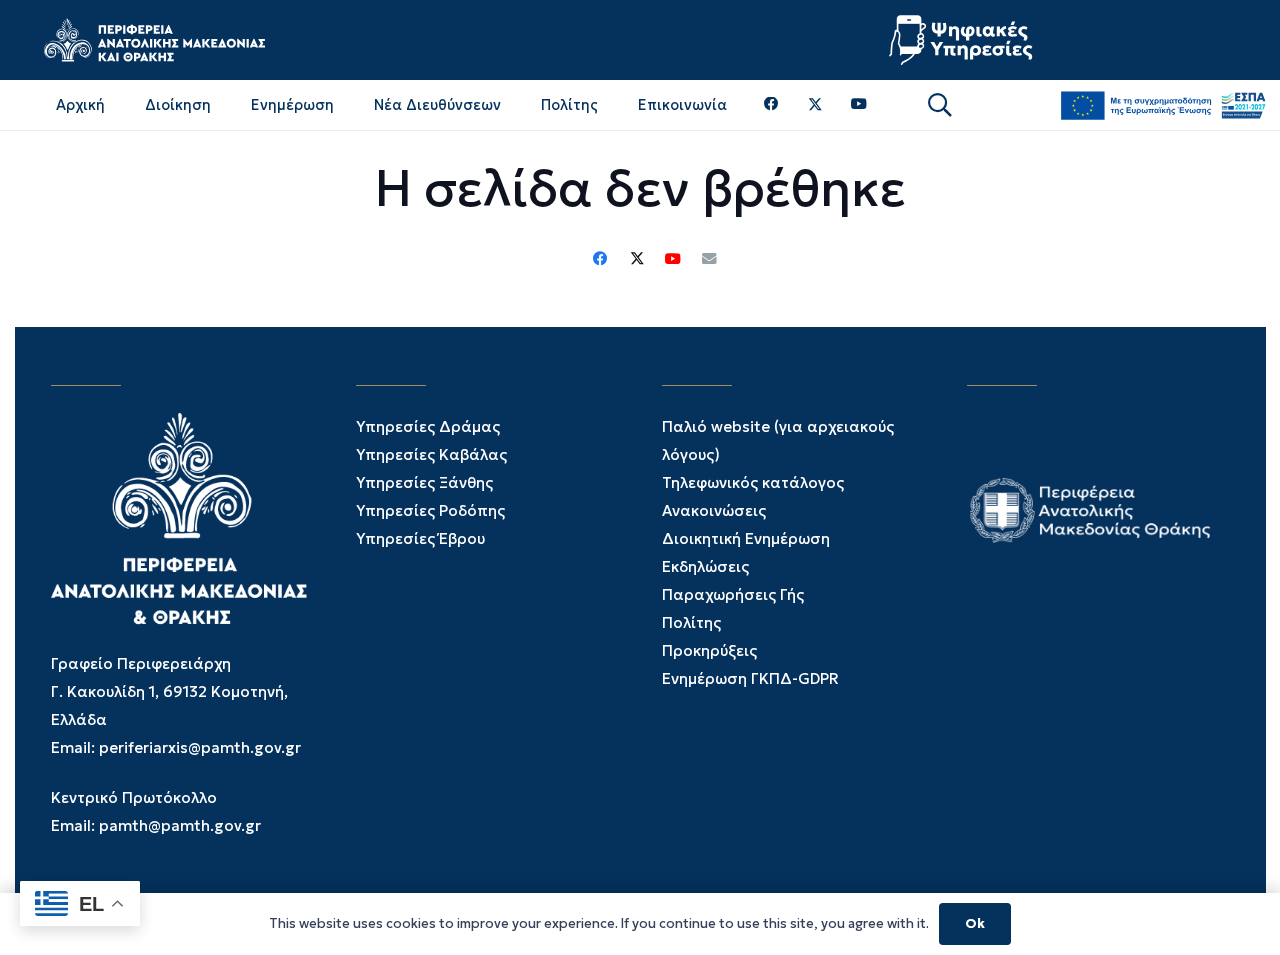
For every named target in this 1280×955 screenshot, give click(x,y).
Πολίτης (691, 622)
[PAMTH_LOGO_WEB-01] (154, 40)
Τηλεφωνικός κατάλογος (753, 482)
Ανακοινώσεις (714, 510)
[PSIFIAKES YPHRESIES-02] (963, 40)
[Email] (709, 259)
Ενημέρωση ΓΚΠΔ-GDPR (750, 678)
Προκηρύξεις (709, 650)
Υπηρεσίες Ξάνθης (424, 482)
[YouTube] (859, 104)
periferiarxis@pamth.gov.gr (200, 747)
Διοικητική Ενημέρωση (746, 538)
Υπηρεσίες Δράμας (428, 426)
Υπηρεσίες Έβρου (420, 538)
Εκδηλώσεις (705, 566)
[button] (939, 105)
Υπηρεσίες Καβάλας (431, 454)
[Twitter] (815, 105)
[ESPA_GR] (1163, 105)
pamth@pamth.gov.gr (180, 825)
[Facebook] (771, 104)
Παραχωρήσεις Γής (733, 594)
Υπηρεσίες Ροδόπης (430, 510)
